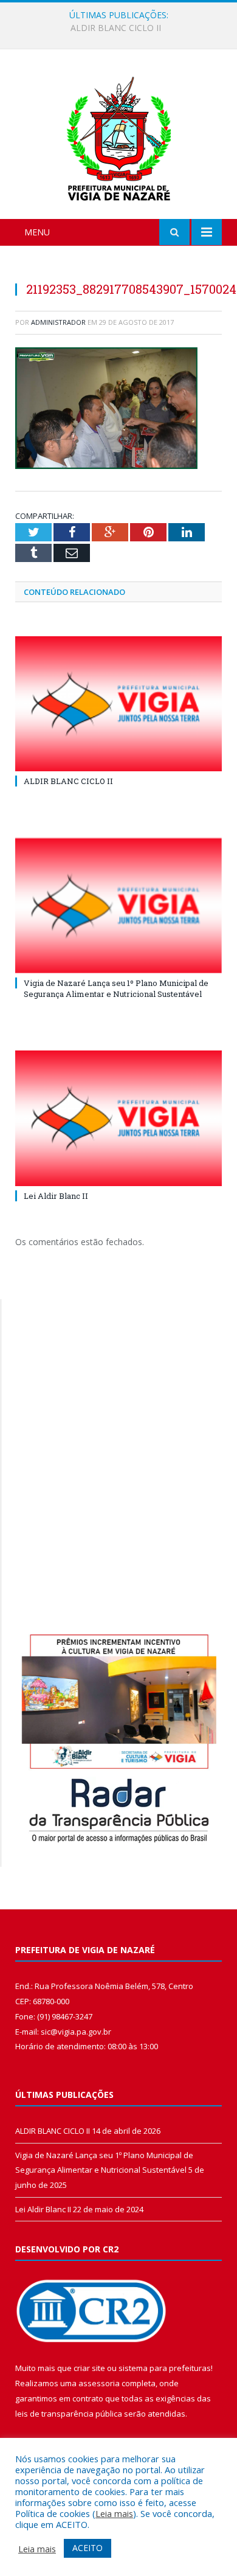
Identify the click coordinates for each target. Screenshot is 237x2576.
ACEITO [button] (88, 2548)
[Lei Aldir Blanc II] (118, 1118)
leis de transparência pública (69, 2414)
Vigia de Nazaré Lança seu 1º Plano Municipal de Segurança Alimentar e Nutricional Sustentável (122, 28)
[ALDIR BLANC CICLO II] (118, 704)
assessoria (99, 2383)
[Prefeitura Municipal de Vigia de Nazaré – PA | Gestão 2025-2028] (119, 136)
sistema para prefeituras (165, 2368)
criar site (89, 2368)
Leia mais (114, 2513)
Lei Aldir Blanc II (56, 1196)
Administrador (58, 322)
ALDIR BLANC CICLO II (68, 781)
